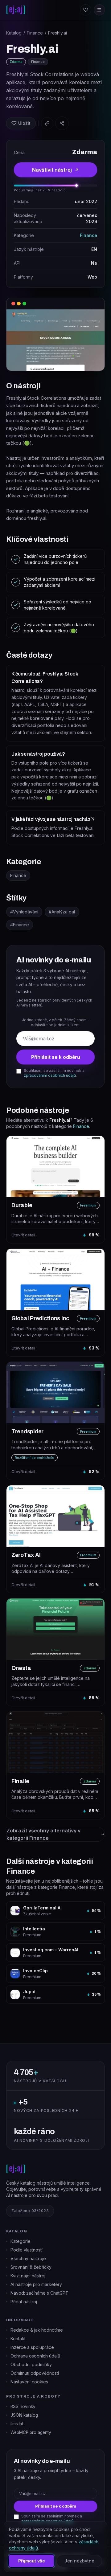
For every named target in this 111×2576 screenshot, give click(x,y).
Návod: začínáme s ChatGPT (39, 2293)
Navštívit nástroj (52, 170)
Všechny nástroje (28, 2258)
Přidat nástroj (24, 2302)
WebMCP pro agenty (31, 2432)
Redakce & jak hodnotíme (37, 2330)
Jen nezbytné (79, 2561)
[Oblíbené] (86, 10)
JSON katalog (24, 2415)
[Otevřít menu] (99, 10)
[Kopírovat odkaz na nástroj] (47, 123)
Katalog (14, 33)
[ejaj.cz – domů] (16, 10)
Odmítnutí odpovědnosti (35, 2373)
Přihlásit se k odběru (56, 1057)
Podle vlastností (27, 2250)
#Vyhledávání (24, 912)
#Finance (20, 925)
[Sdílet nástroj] (62, 123)
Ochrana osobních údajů (35, 2356)
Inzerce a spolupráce (32, 2347)
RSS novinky (23, 2407)
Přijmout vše (32, 2561)
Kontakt (18, 2339)
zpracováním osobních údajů (50, 1075)
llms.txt (17, 2424)
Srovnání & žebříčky (31, 2267)
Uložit (24, 123)
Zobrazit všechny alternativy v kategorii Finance (43, 1834)
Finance (35, 33)
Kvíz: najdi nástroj (28, 2276)
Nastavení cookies (29, 2382)
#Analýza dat (62, 912)
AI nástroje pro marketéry (36, 2284)
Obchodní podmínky (31, 2364)
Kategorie (21, 2241)
